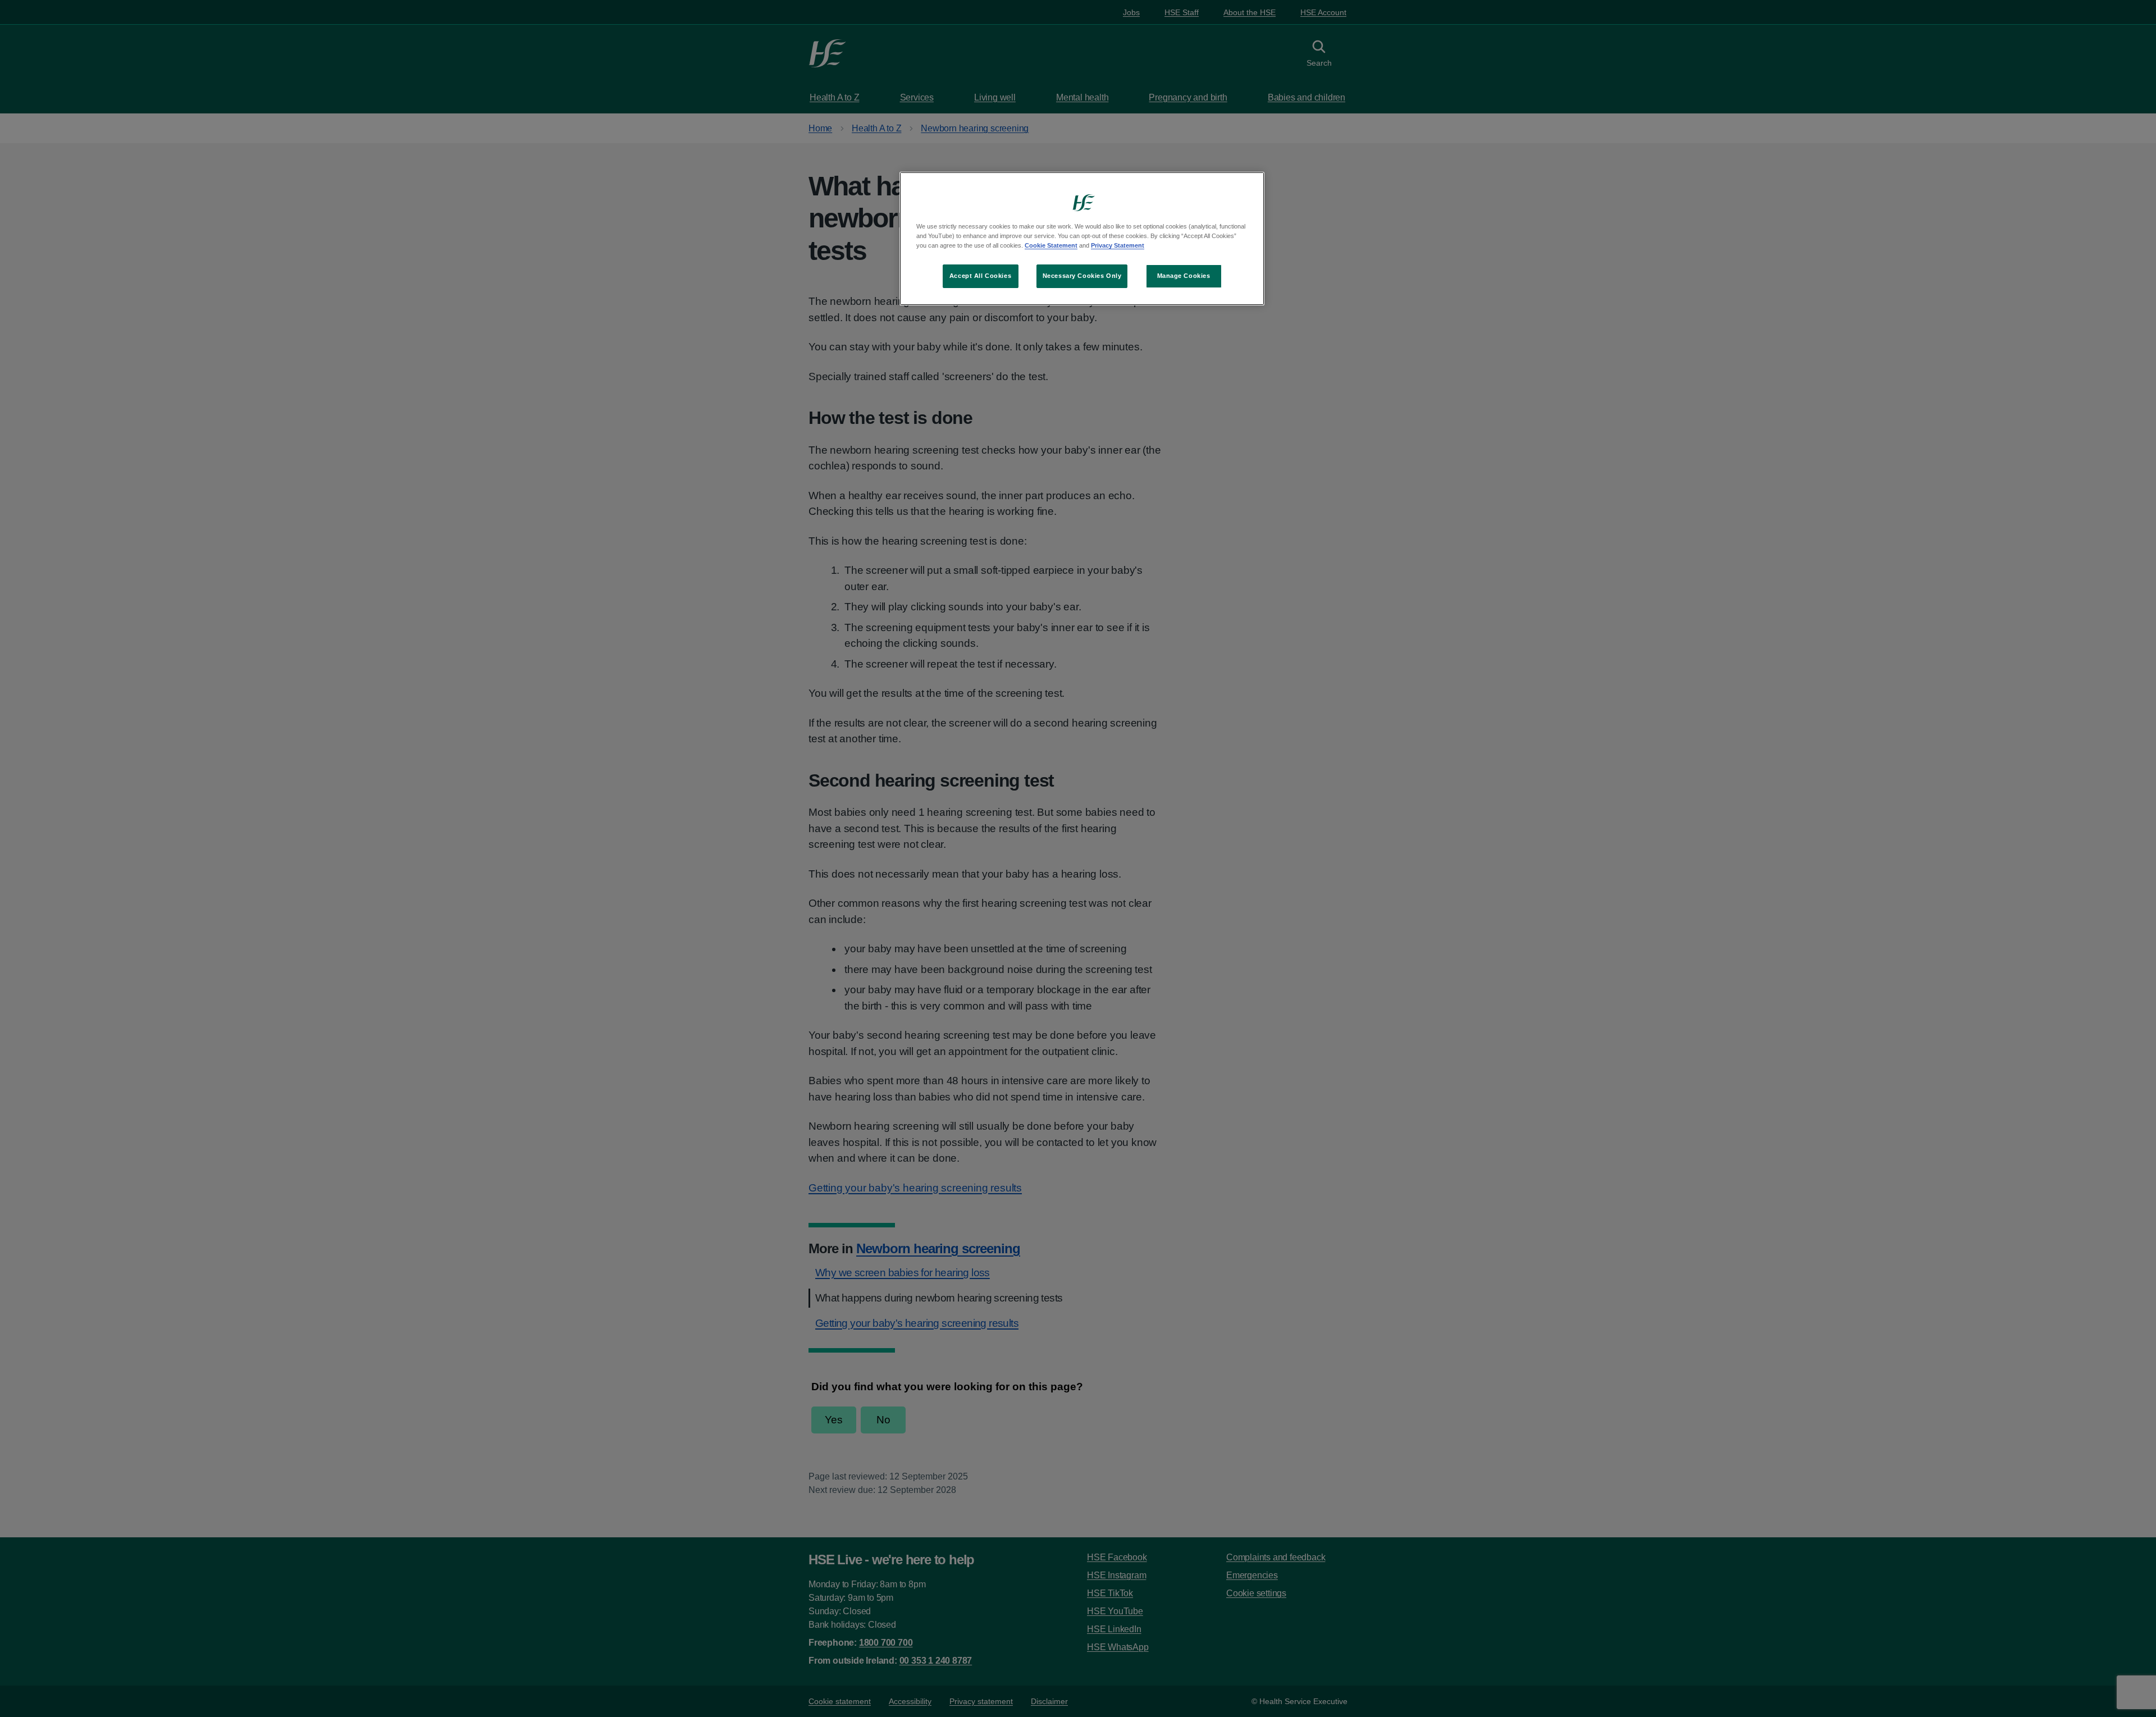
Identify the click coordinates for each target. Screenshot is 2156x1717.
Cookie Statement (1051, 245)
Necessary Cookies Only (1082, 276)
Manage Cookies (1184, 276)
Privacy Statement (1118, 245)
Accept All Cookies (980, 276)
